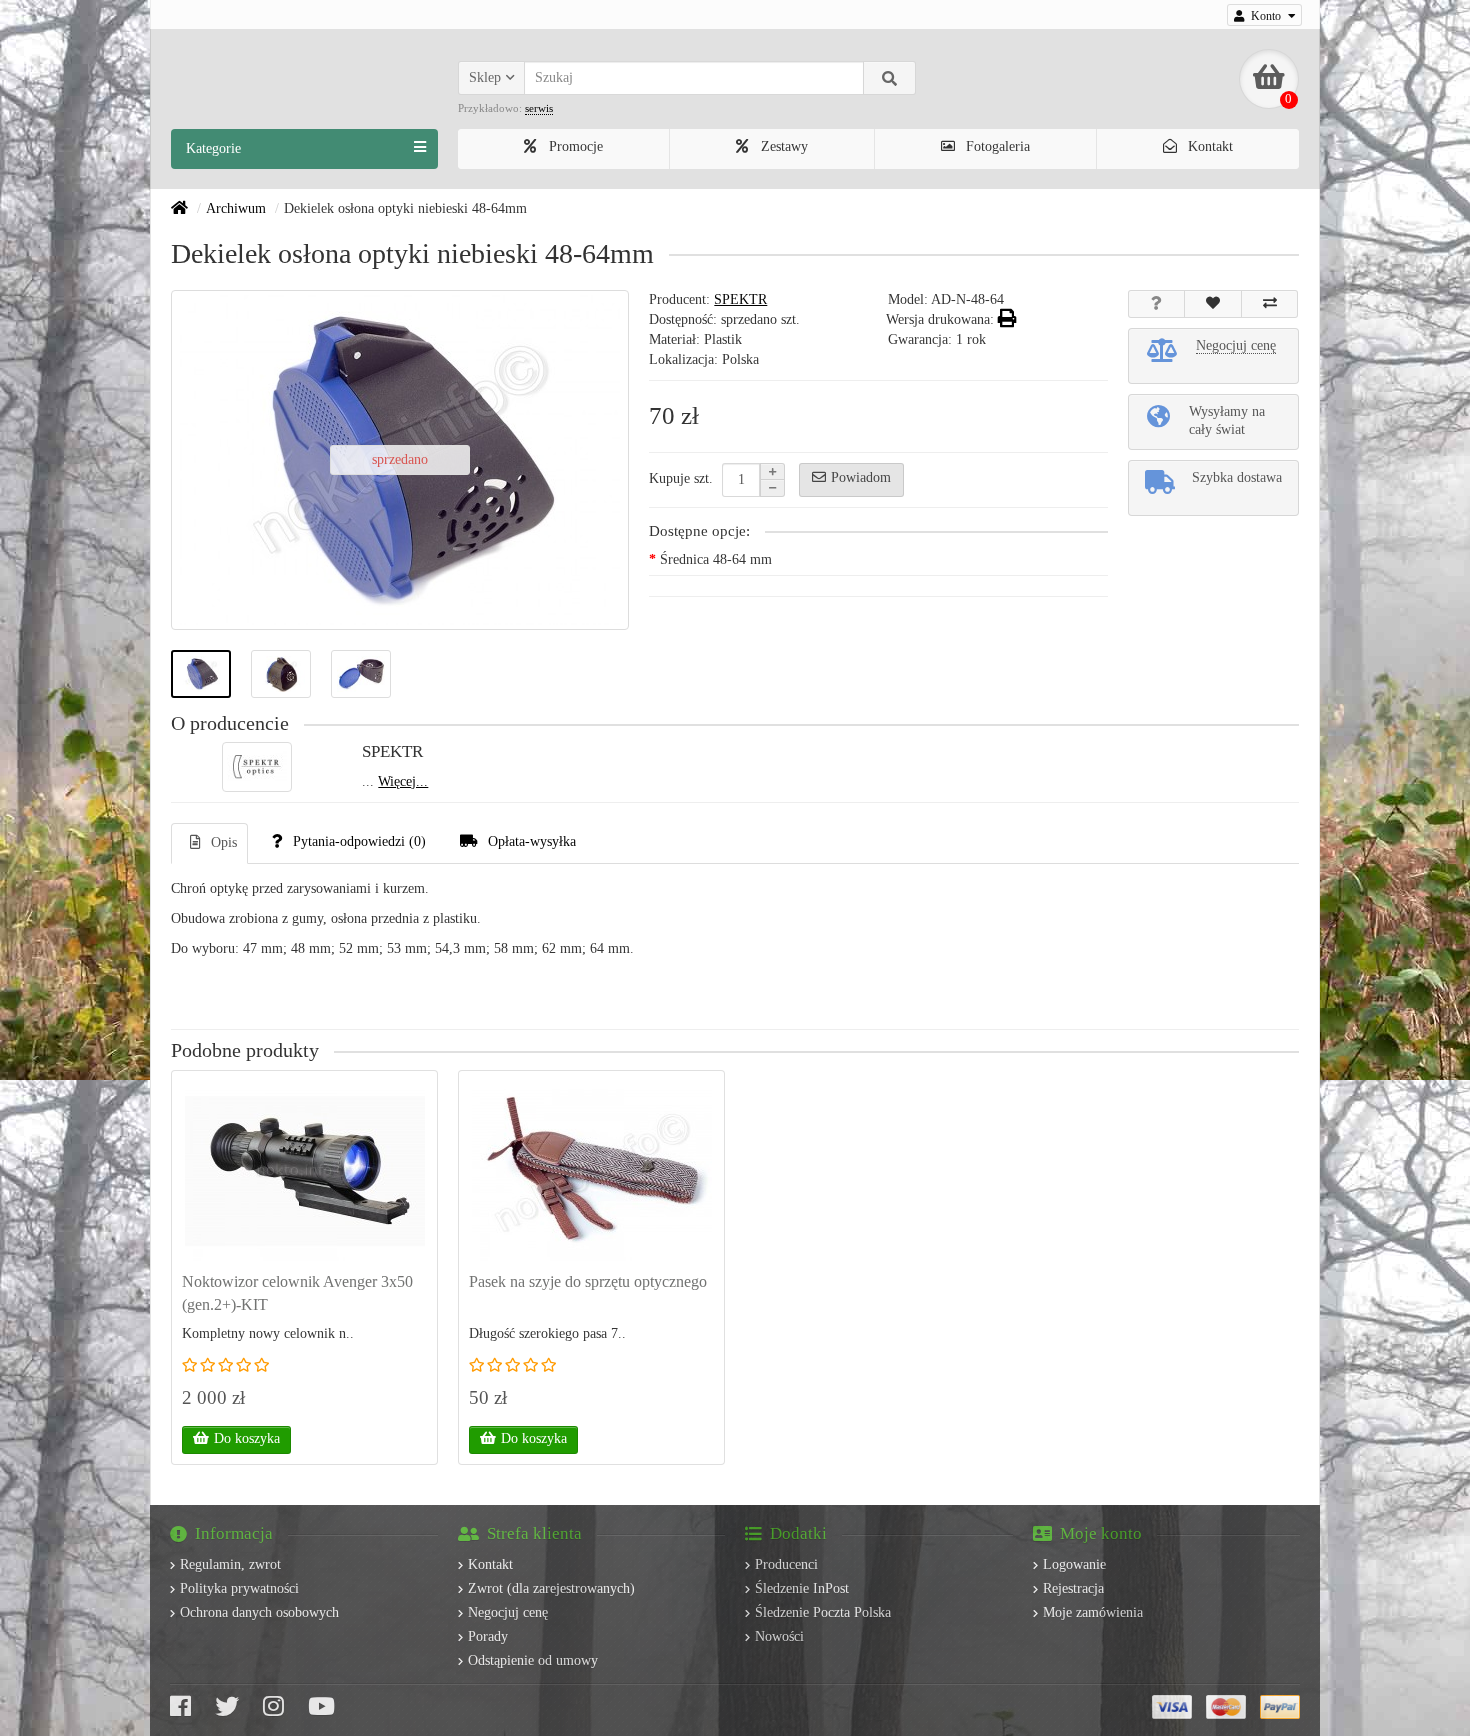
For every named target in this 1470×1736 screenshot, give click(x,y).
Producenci (786, 1564)
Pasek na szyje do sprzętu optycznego (588, 1281)
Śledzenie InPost (802, 1588)
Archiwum (236, 208)
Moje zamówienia (1093, 1612)
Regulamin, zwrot (230, 1564)
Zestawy (782, 146)
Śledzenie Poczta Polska (823, 1612)
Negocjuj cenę (508, 1612)
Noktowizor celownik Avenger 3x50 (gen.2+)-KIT (297, 1293)
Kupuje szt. (681, 478)
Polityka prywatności (239, 1588)
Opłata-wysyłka (532, 841)
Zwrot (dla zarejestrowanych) (551, 1588)
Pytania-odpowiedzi (359, 841)
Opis (224, 842)
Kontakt (1208, 146)
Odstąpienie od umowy (533, 1660)
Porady (488, 1636)
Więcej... (403, 781)
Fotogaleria (996, 146)
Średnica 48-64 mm (716, 559)
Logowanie (1074, 1564)
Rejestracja (1073, 1588)
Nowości (779, 1636)
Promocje (574, 146)
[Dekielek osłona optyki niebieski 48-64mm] (201, 674)
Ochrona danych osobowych (259, 1612)
